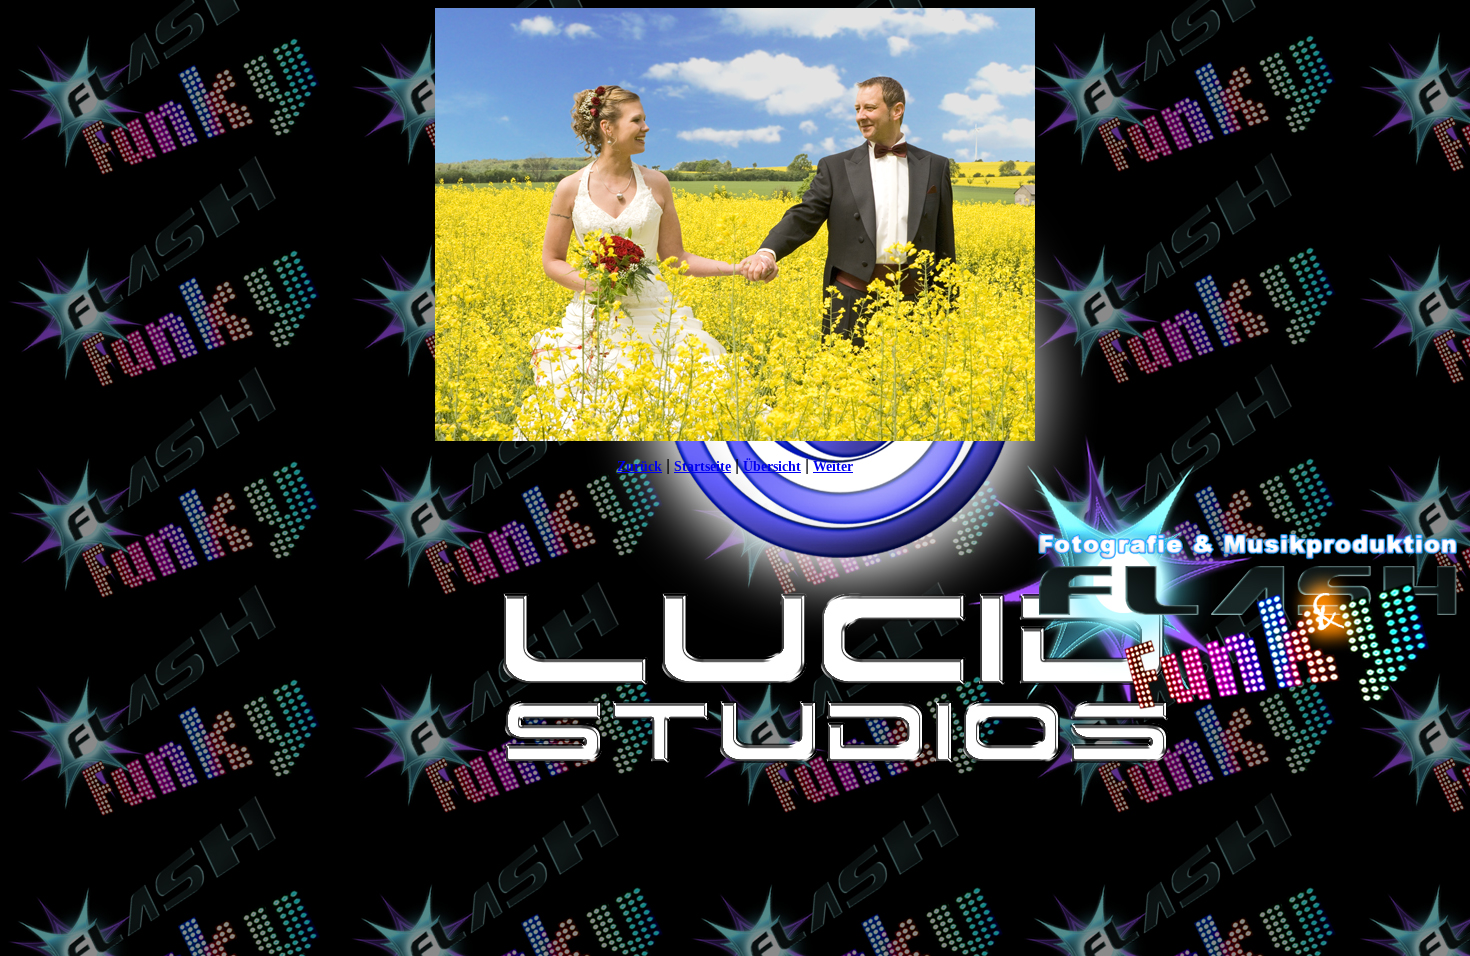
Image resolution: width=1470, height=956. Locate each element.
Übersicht (772, 466)
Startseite (702, 466)
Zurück (639, 466)
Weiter (833, 466)
